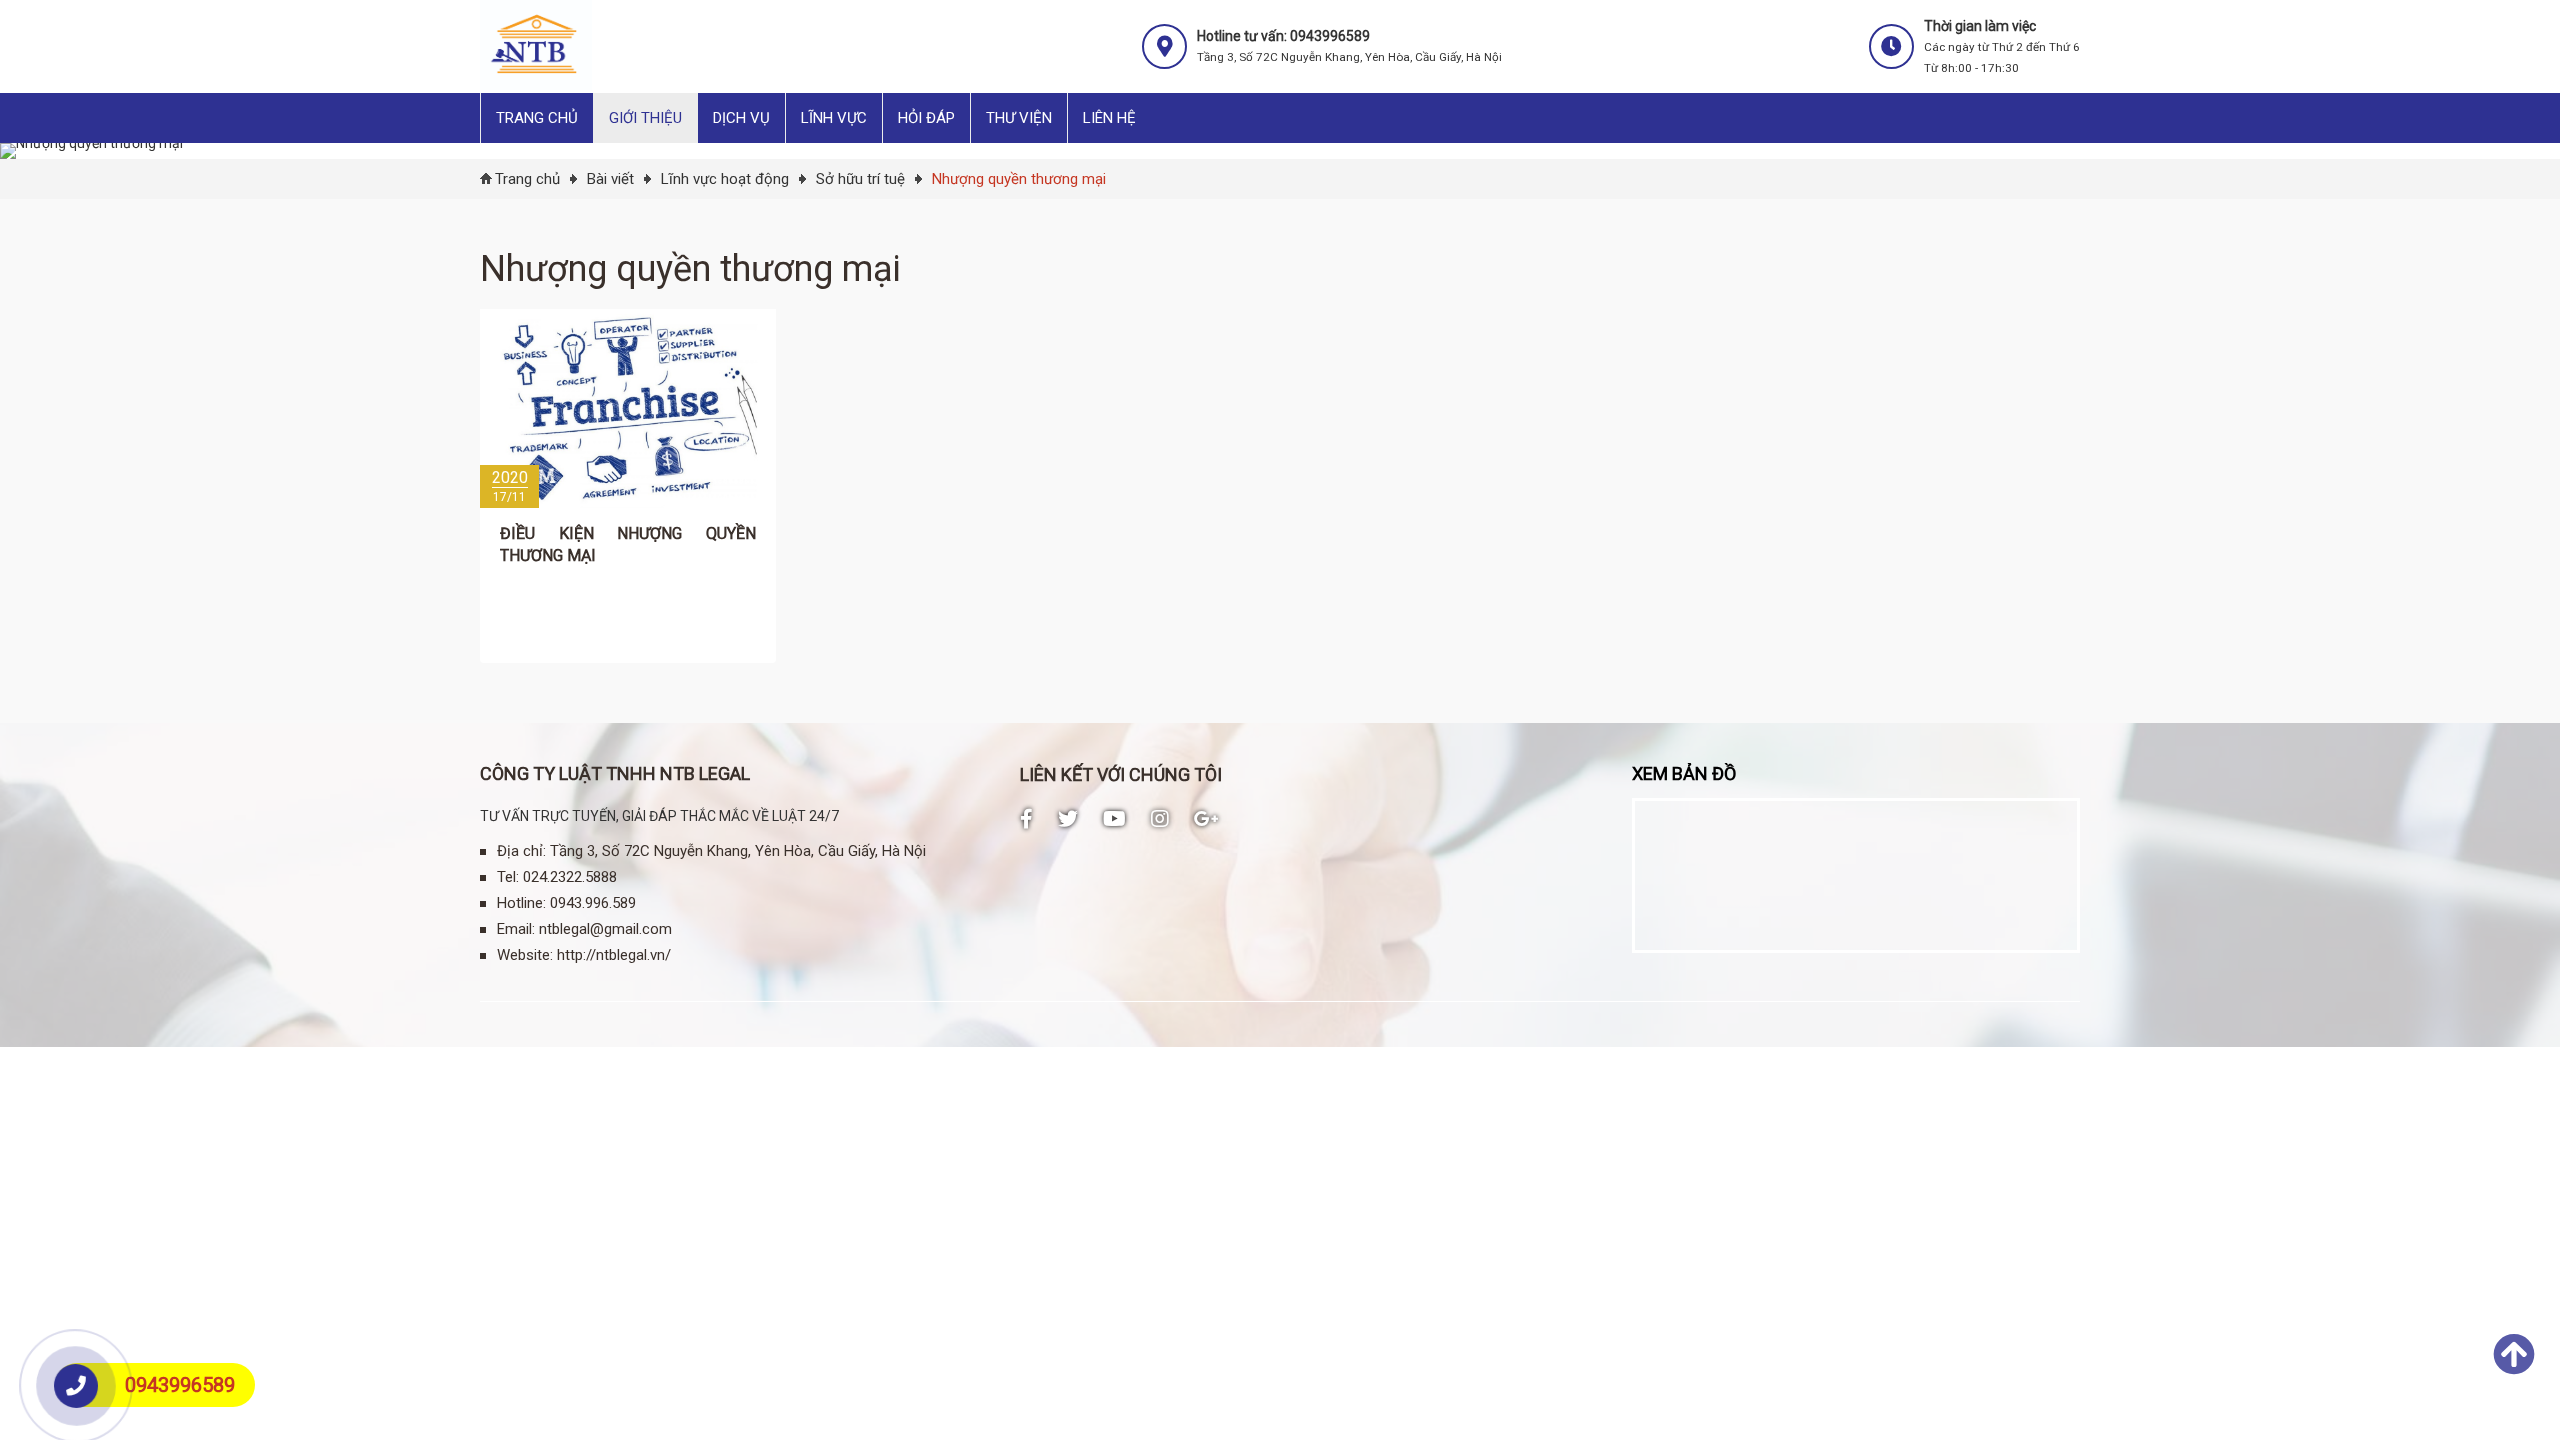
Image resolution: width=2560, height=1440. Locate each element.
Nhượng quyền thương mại (1019, 179)
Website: (525, 955)
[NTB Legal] (536, 85)
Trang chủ (527, 179)
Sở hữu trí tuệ (860, 179)
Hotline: (521, 903)
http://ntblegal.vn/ (614, 955)
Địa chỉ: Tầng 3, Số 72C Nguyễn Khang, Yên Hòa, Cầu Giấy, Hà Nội (711, 851)
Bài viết (610, 179)
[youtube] (1114, 819)
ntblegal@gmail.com (605, 929)
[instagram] (1160, 819)
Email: (516, 929)
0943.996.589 (593, 903)
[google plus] (1206, 819)
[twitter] (1068, 819)
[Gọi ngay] (76, 1386)
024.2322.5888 (570, 877)
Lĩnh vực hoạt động (725, 179)
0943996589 (180, 1385)
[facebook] (1026, 819)
